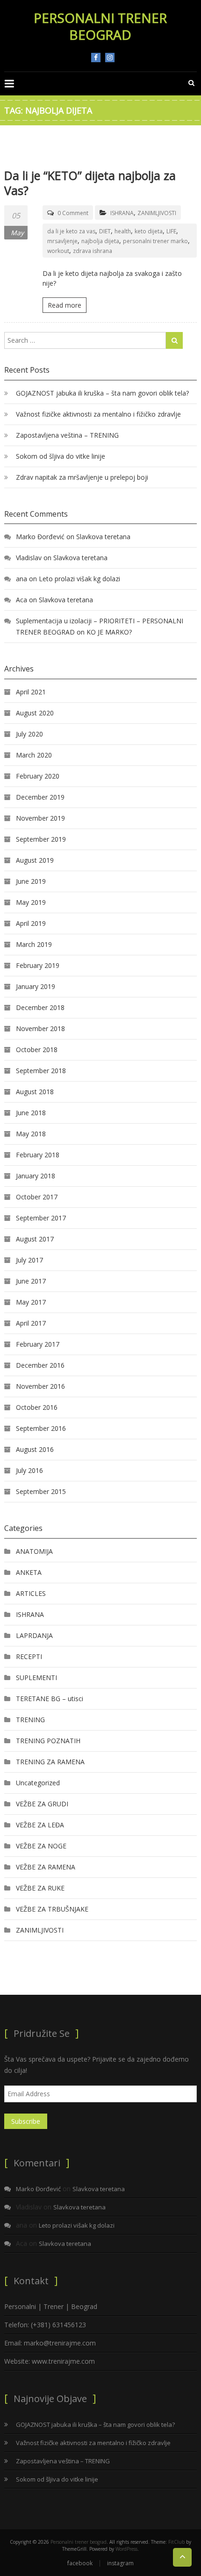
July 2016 (29, 1470)
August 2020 (35, 713)
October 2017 (37, 1197)
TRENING (30, 1720)
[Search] (174, 340)
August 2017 (35, 1239)
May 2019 (31, 902)
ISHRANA (122, 213)
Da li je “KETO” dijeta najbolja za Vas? (90, 183)
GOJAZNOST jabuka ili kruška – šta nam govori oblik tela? (102, 393)
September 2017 (41, 1218)
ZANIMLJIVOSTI (157, 213)
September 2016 (41, 1428)
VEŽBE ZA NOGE (41, 1846)
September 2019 (41, 839)
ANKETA (29, 1572)
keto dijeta (149, 231)
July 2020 (29, 734)
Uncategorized (38, 1783)
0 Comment (73, 213)
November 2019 (40, 818)
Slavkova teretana (103, 537)
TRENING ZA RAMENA (50, 1762)
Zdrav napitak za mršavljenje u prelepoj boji (82, 477)
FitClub (176, 2542)
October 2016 (37, 1407)
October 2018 (37, 1050)
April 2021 (31, 692)
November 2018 (40, 1028)
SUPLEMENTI (36, 1678)
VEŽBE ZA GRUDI (42, 1804)
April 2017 (31, 1323)
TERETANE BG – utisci (50, 1699)
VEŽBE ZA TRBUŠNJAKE (52, 1909)
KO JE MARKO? (109, 632)
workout (58, 251)
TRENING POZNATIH (48, 1741)
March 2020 (34, 755)
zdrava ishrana (93, 251)
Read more (65, 305)
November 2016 (40, 1386)
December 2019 (40, 797)
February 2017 (38, 1344)
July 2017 (29, 1260)
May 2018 (31, 1134)
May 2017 (31, 1302)
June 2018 (31, 1113)
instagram (110, 58)
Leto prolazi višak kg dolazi (79, 579)
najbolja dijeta (100, 241)
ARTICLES (31, 1593)
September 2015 (41, 1491)
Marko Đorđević (40, 537)
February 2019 (38, 965)
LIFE (171, 231)
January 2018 (36, 1176)
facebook (96, 58)
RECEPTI (29, 1656)
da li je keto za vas (71, 231)
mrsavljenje (62, 241)
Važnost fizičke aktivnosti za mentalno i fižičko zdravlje (98, 414)
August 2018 (35, 1092)
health (123, 231)
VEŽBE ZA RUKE (40, 1888)
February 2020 (38, 776)
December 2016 (40, 1365)
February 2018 (38, 1155)
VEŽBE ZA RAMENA (46, 1867)
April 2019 (31, 923)
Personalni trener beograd (100, 26)
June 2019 (31, 881)
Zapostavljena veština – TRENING (67, 435)
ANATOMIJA (34, 1551)
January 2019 (36, 986)
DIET (105, 231)
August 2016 (35, 1449)
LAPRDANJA (34, 1635)
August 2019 (35, 860)
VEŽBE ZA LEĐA (40, 1825)
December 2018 (40, 1007)
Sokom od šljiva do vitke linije (61, 456)
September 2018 (41, 1071)
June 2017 (31, 1281)
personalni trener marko (155, 241)
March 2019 (34, 944)
